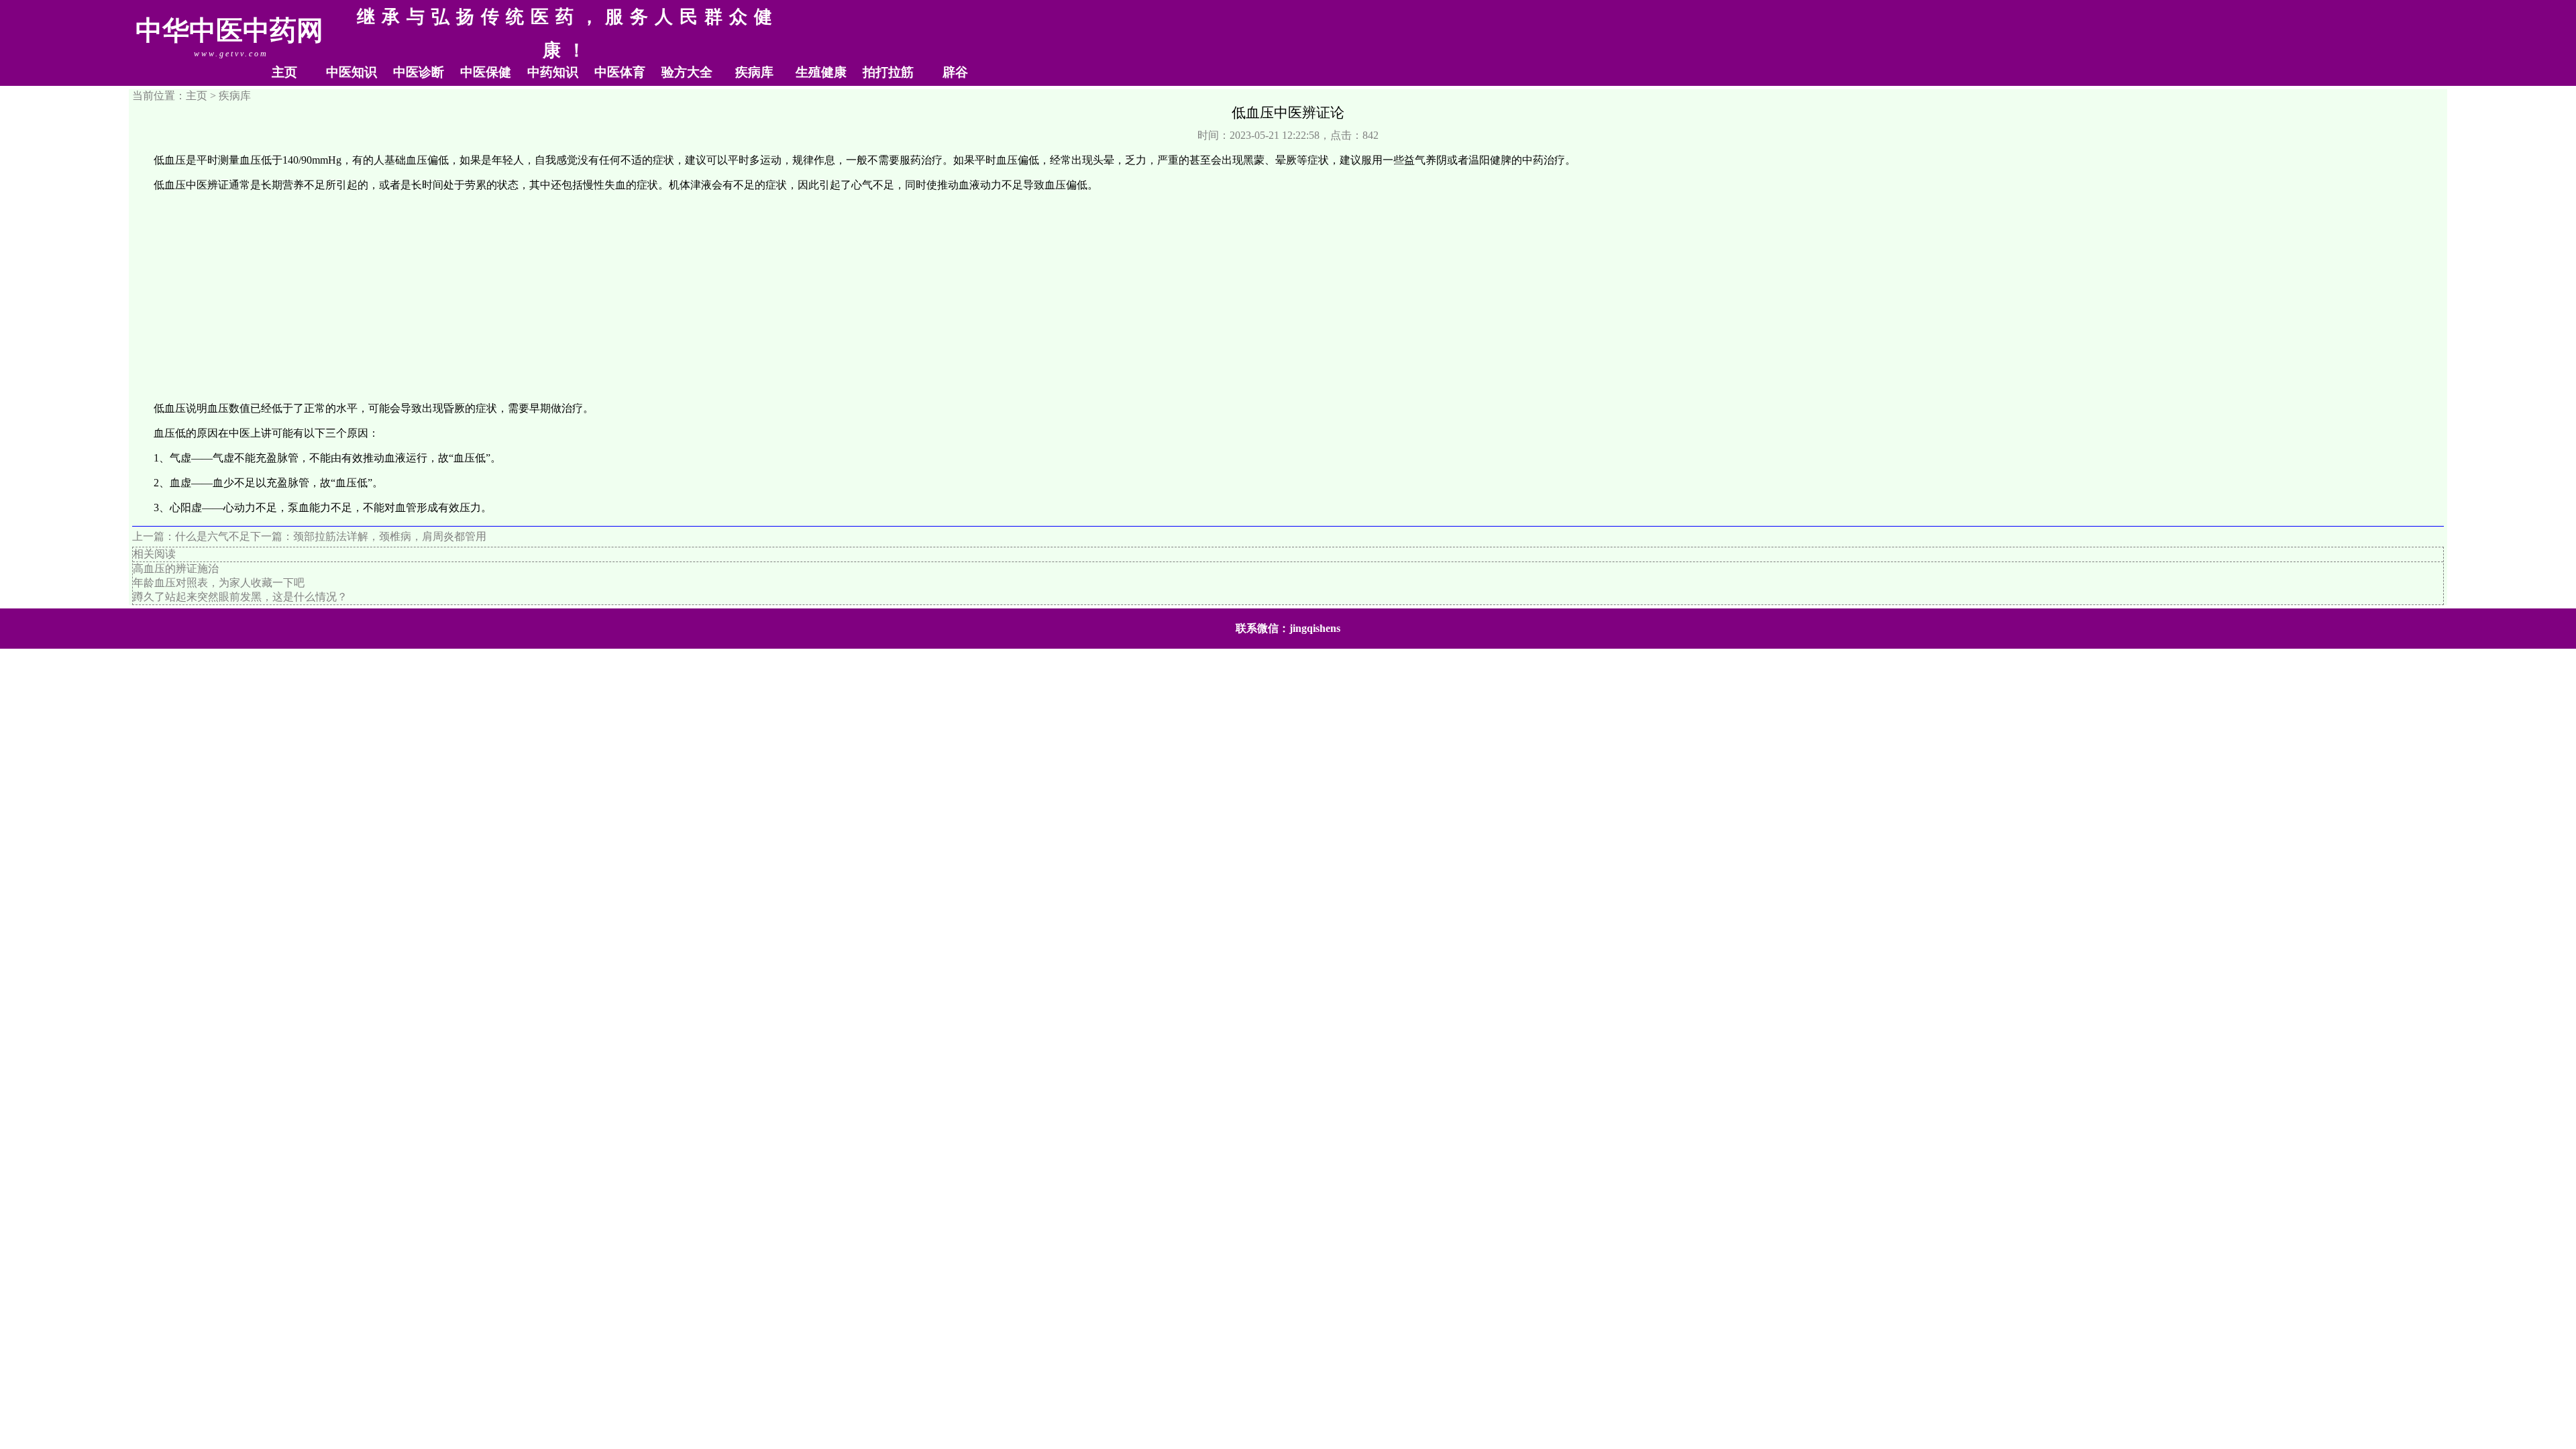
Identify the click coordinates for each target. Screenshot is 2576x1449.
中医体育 (620, 72)
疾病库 (754, 72)
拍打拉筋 (888, 72)
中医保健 (486, 72)
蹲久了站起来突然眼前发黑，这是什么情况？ (240, 597)
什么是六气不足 (213, 536)
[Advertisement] (1288, 297)
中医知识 (352, 72)
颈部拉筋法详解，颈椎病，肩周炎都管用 (390, 536)
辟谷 (955, 72)
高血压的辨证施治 (176, 569)
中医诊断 (419, 72)
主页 (284, 72)
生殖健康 (821, 72)
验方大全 (687, 72)
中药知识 (553, 72)
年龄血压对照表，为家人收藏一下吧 (219, 583)
